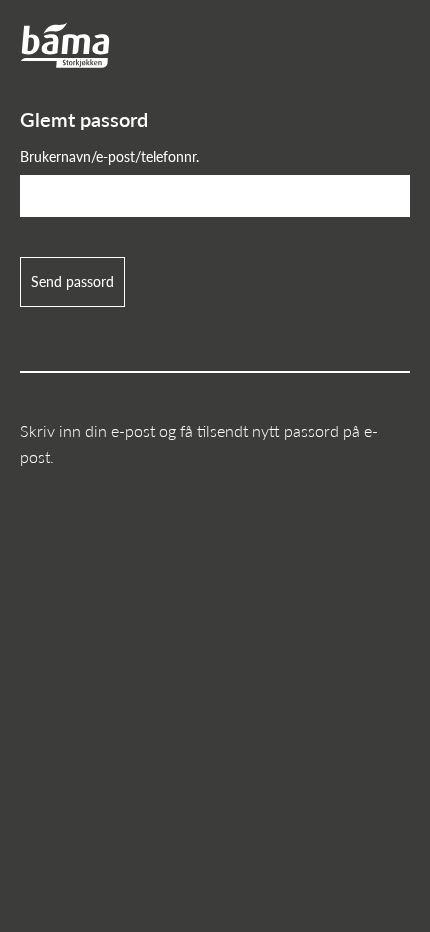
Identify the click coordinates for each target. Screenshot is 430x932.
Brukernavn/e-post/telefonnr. (109, 156)
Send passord (72, 281)
